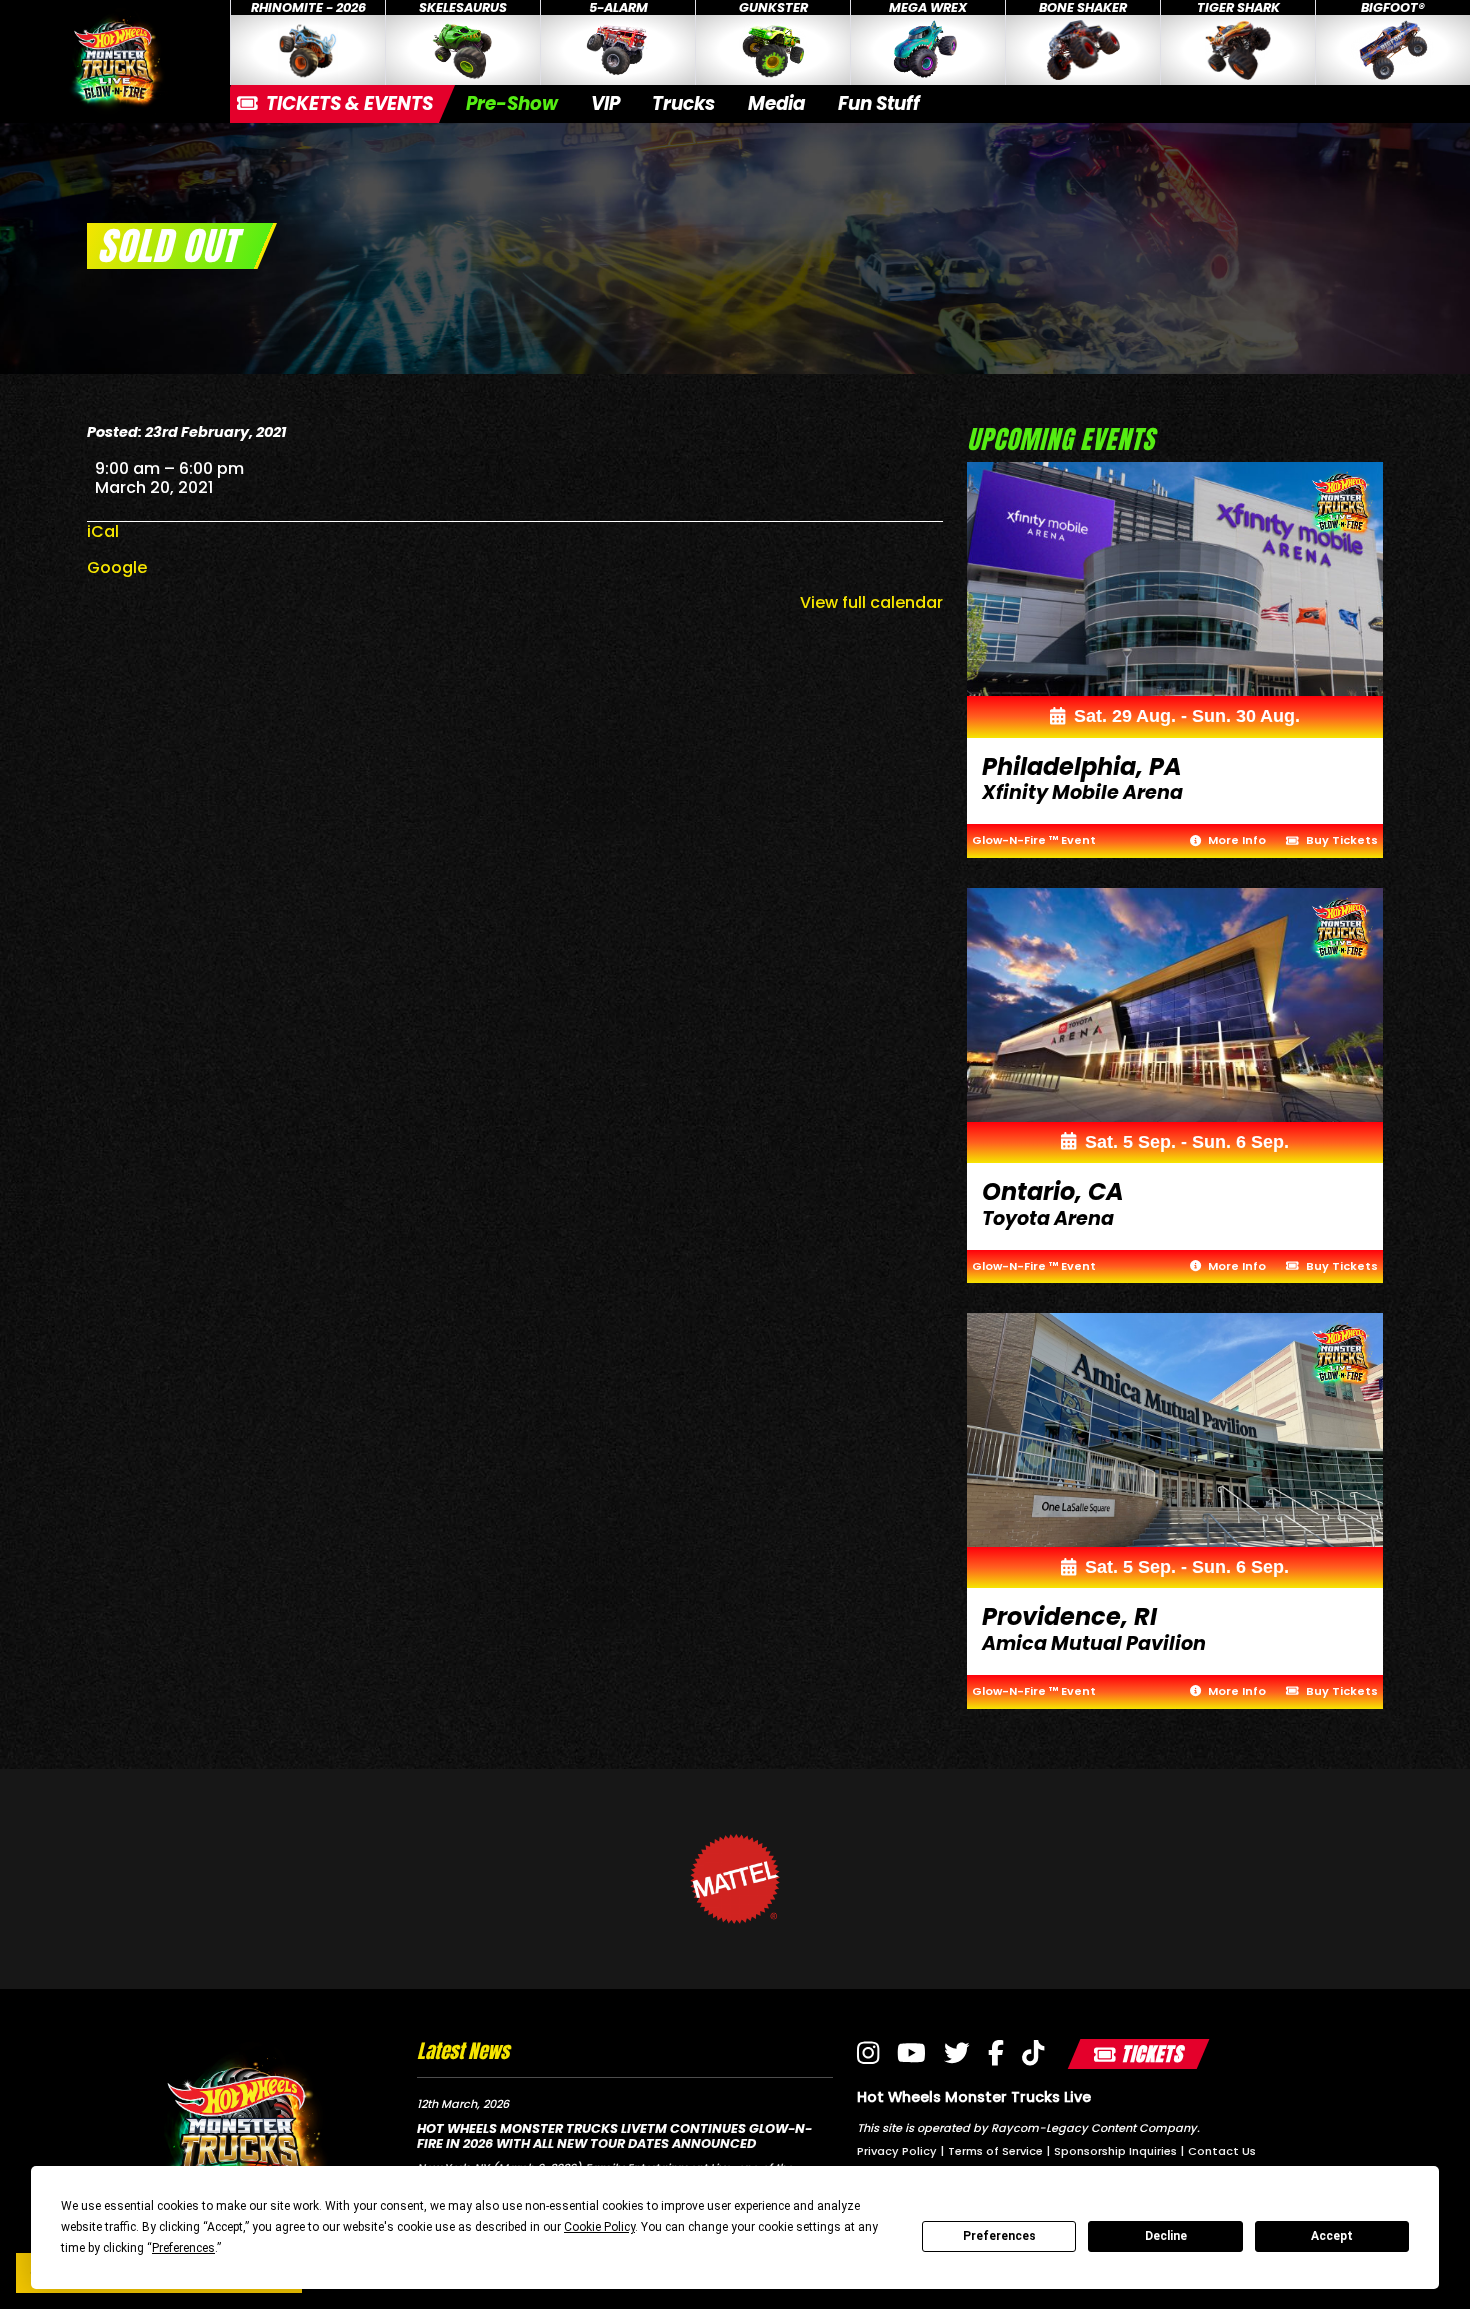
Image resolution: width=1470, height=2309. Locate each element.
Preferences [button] (183, 2248)
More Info (1235, 840)
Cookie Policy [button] (599, 2227)
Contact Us (1222, 2151)
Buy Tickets (1340, 840)
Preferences (999, 2236)
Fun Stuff (879, 103)
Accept (1332, 2236)
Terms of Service (995, 2151)
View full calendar (871, 602)
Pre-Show (512, 103)
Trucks (683, 103)
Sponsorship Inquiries (1115, 2151)
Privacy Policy (897, 2151)
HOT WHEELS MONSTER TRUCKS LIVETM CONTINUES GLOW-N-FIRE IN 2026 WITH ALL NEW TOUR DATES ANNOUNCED (614, 2136)
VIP (605, 103)
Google (117, 567)
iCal (103, 531)
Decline (1166, 2236)
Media (776, 103)
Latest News (463, 2050)
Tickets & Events (347, 103)
